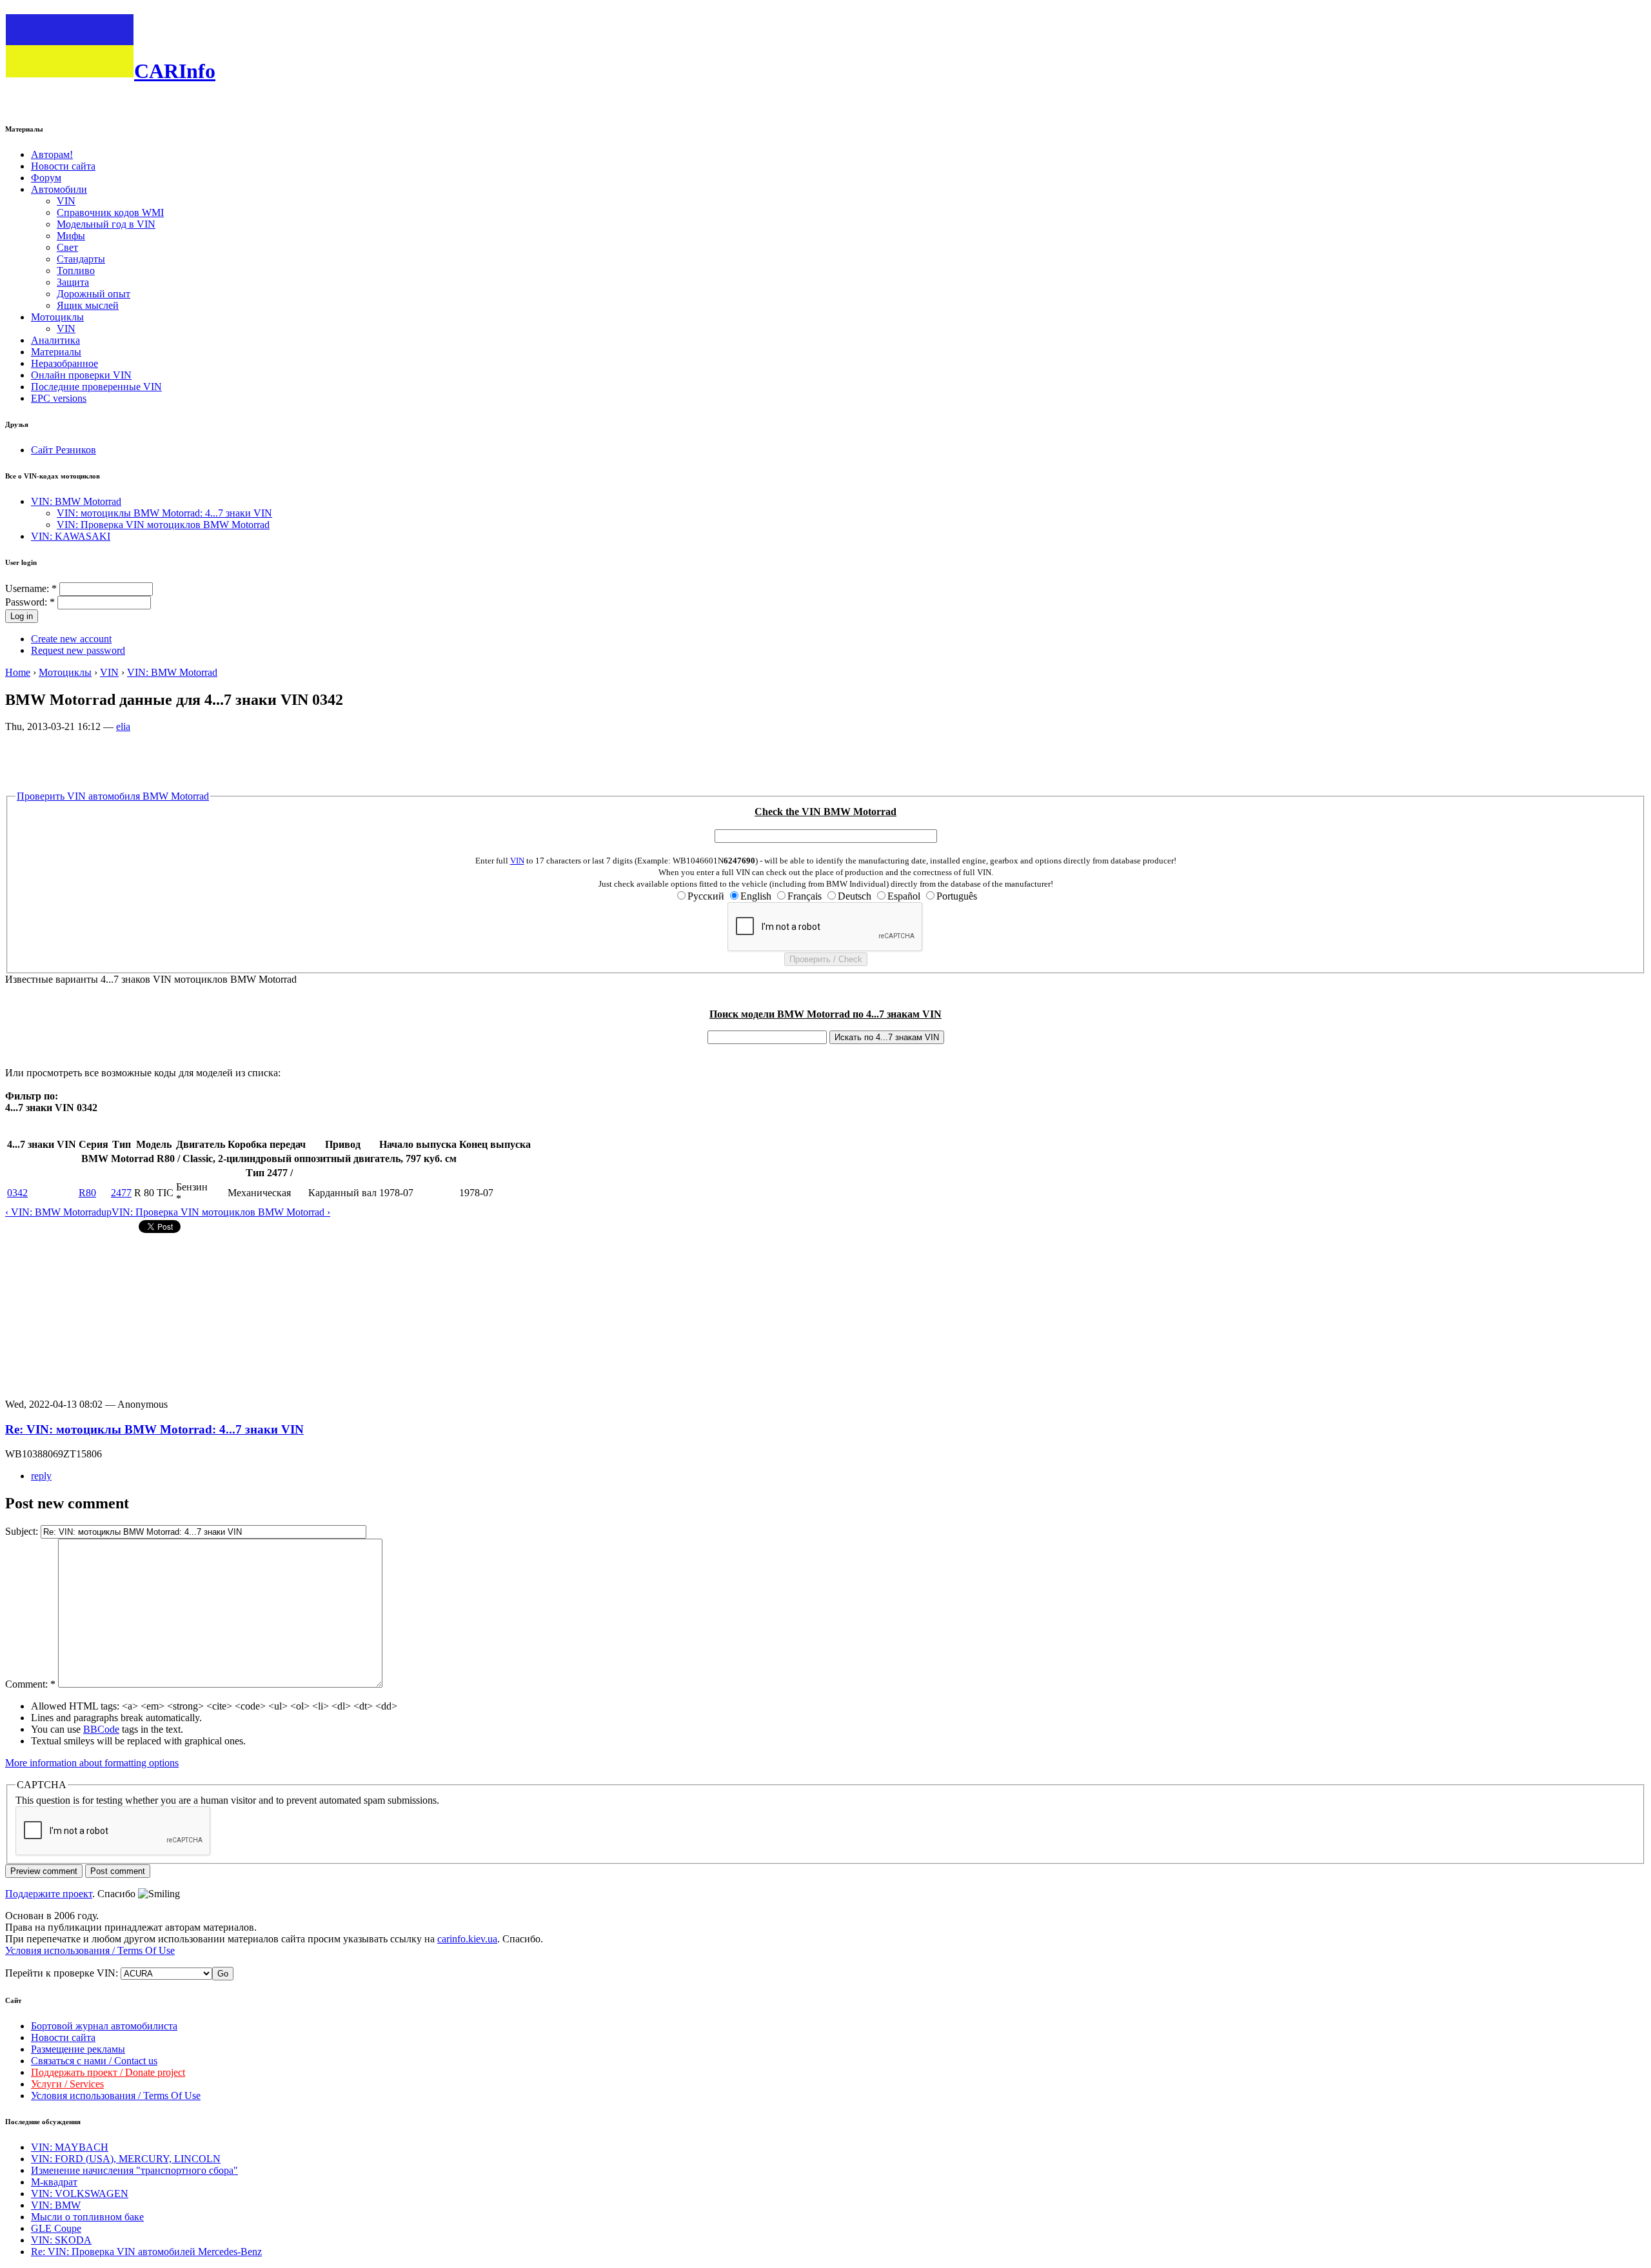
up (106, 1212)
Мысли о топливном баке (87, 2217)
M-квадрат (54, 2182)
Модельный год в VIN (106, 224)
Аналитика (55, 340)
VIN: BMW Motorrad (76, 501)
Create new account (71, 639)
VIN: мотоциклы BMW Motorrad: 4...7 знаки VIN (164, 513)
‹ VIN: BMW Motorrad (53, 1212)
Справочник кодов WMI (110, 212)
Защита (73, 282)
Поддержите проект (49, 1894)
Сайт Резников (64, 450)
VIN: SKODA (61, 2240)
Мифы (71, 236)
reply (41, 1476)
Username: (31, 588)
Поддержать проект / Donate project (108, 2072)
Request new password (78, 650)
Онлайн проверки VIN (81, 375)
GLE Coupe (56, 2228)
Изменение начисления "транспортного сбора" (134, 2170)
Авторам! (52, 154)
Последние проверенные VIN (96, 387)
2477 (121, 1193)
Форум (46, 178)
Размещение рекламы (78, 2049)
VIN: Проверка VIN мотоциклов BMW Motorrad (163, 525)
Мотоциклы (57, 317)
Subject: (23, 1531)
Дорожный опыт (94, 294)
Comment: (30, 1684)
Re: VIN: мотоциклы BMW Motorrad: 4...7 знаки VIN (154, 1429)
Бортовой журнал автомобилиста (104, 2026)
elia (123, 726)
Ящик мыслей (88, 305)
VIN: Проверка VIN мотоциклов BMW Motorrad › (221, 1212)
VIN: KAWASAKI (71, 536)
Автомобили (59, 189)
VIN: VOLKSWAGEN (80, 2194)
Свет (67, 247)
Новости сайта (63, 166)
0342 (17, 1193)
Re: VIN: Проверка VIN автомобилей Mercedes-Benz (146, 2252)
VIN (66, 201)
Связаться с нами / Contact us (94, 2061)
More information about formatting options (92, 1763)
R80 (87, 1193)
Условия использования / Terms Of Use (90, 1950)
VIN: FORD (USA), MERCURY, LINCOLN (126, 2159)
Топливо (76, 271)
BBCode (101, 1729)
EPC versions (59, 398)
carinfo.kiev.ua (467, 1939)
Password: (30, 602)
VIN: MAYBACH (70, 2147)
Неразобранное (64, 363)
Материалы (56, 352)
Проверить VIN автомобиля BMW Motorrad (113, 796)
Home (18, 672)
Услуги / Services (67, 2084)
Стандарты (81, 259)
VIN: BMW (56, 2205)
